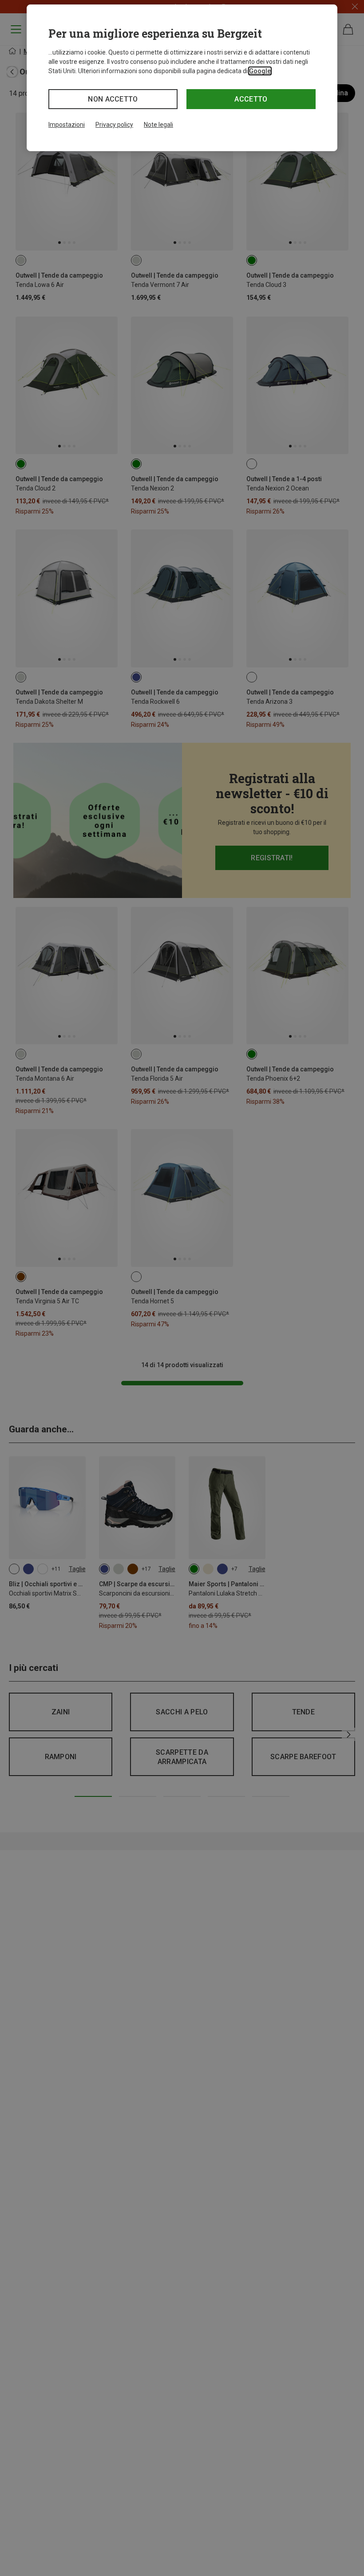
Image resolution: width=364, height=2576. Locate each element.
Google (260, 71)
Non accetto (113, 99)
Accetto (251, 99)
